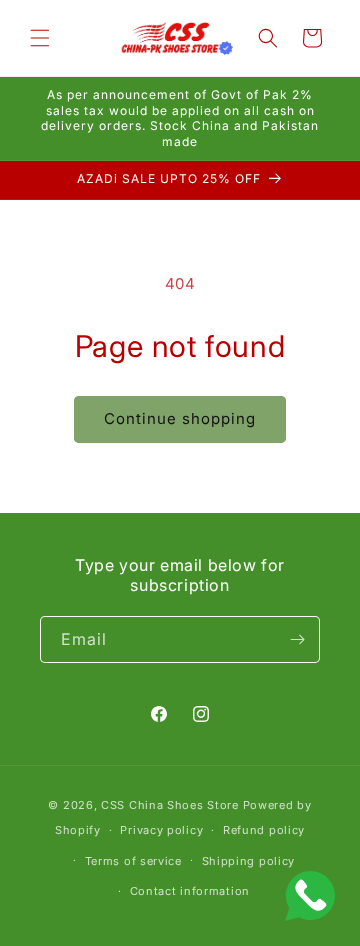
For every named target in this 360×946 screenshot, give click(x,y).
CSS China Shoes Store (170, 805)
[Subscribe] (297, 639)
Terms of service (133, 861)
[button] (40, 38)
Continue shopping (180, 418)
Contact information (190, 891)
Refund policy (264, 830)
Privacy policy (161, 830)
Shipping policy (249, 861)
